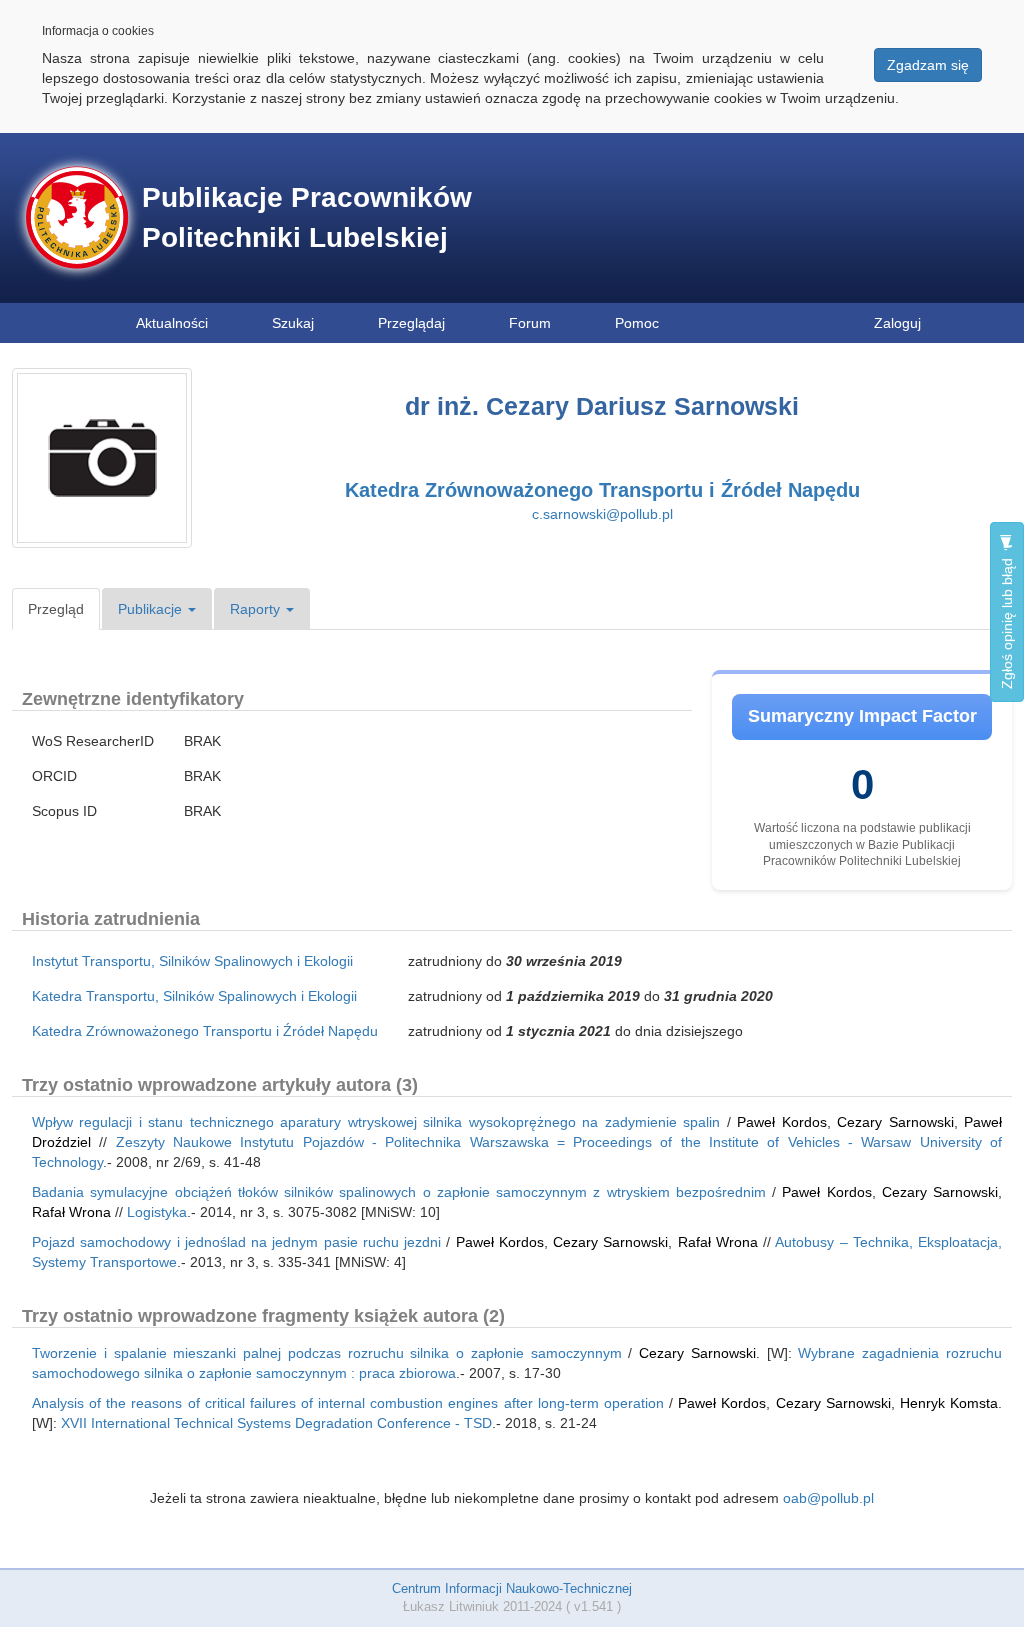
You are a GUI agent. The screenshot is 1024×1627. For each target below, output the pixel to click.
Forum (530, 323)
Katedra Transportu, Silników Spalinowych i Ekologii (194, 996)
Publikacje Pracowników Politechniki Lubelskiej (307, 217)
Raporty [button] (257, 609)
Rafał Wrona (71, 1212)
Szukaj (293, 323)
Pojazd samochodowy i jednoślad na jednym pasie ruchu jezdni (236, 1242)
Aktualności (172, 323)
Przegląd (56, 609)
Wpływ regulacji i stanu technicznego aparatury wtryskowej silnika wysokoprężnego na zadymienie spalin (376, 1122)
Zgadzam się (928, 65)
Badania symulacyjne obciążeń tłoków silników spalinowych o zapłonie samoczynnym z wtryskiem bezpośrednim (399, 1192)
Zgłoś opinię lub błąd (1007, 621)
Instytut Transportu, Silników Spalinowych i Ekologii (192, 961)
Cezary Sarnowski (895, 1122)
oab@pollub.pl (828, 1498)
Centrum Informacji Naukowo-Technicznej (512, 1588)
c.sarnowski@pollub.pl (602, 514)
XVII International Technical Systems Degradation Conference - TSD (276, 1423)
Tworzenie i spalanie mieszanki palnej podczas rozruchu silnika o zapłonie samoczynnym (327, 1353)
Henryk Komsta (949, 1403)
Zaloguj (897, 323)
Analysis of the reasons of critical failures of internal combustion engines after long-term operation (348, 1403)
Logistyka (157, 1212)
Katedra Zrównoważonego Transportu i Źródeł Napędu (602, 490)
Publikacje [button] (152, 609)
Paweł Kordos (781, 1122)
